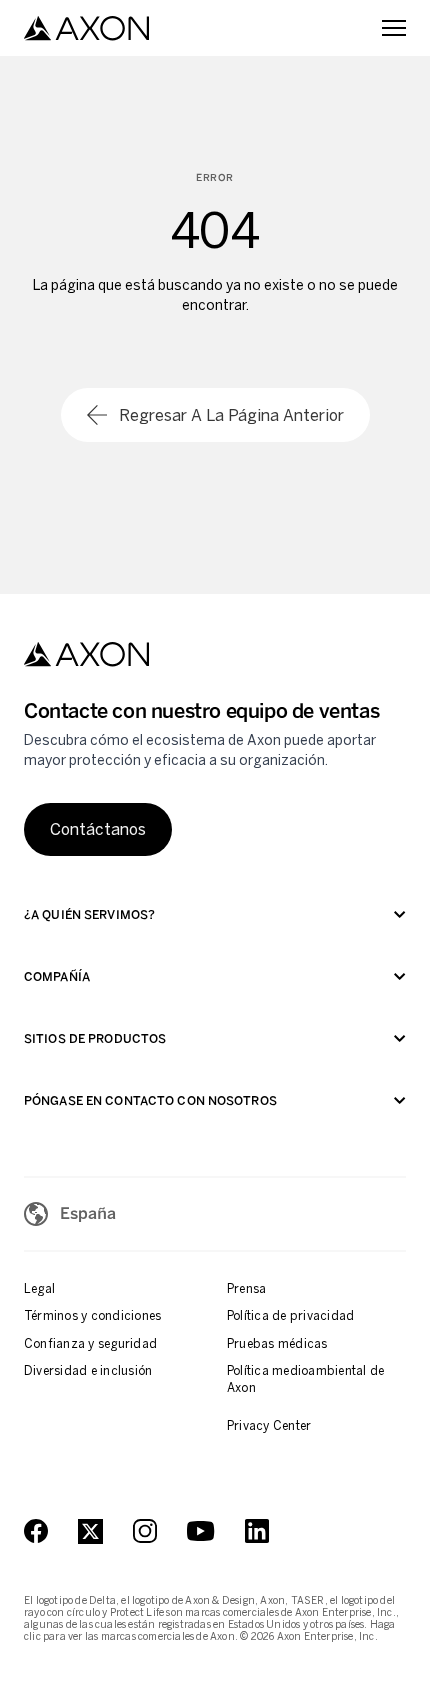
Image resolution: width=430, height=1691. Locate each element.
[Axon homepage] (86, 28)
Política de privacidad (290, 1316)
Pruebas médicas (277, 1344)
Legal (39, 1289)
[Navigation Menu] (394, 28)
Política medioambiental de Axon (305, 1379)
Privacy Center (269, 1426)
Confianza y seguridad (90, 1344)
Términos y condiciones (92, 1316)
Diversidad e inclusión (88, 1371)
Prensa (246, 1289)
